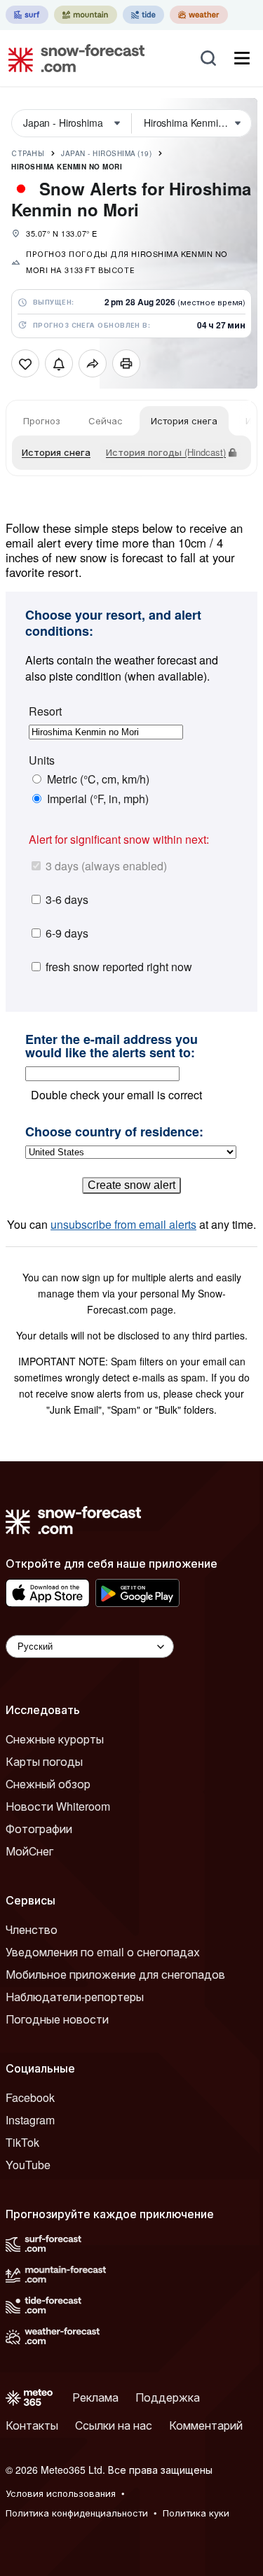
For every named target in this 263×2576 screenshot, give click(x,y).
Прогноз (42, 420)
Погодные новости (57, 2019)
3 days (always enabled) (106, 866)
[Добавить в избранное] (25, 363)
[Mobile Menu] (242, 58)
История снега (184, 420)
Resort (45, 711)
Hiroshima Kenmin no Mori (67, 167)
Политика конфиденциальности (77, 2513)
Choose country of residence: (114, 1132)
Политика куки (196, 2513)
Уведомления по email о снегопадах (103, 1952)
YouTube (28, 2165)
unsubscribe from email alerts (123, 1224)
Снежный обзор (48, 1784)
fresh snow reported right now (119, 967)
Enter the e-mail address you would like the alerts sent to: (112, 1046)
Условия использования (61, 2493)
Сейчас (106, 420)
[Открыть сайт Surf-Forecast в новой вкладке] (27, 15)
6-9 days (67, 933)
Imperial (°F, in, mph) (98, 799)
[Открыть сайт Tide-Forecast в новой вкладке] (143, 15)
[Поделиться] (93, 363)
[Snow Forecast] (72, 58)
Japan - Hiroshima (106, 153)
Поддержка (168, 2397)
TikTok (22, 2142)
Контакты (32, 2425)
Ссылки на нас (114, 2425)
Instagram (30, 2120)
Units (42, 760)
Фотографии (39, 1829)
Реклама (95, 2397)
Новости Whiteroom (58, 1806)
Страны (28, 153)
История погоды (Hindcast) (166, 452)
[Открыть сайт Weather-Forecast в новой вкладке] (199, 15)
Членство (32, 1929)
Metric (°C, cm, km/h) (98, 779)
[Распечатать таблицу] (126, 363)
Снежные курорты (55, 1739)
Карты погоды (44, 1761)
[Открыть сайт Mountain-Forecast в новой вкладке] (86, 15)
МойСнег (29, 1851)
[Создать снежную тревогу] (59, 363)
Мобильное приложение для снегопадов (115, 1974)
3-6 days (67, 899)
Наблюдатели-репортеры (75, 1997)
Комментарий (206, 2425)
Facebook (30, 2097)
